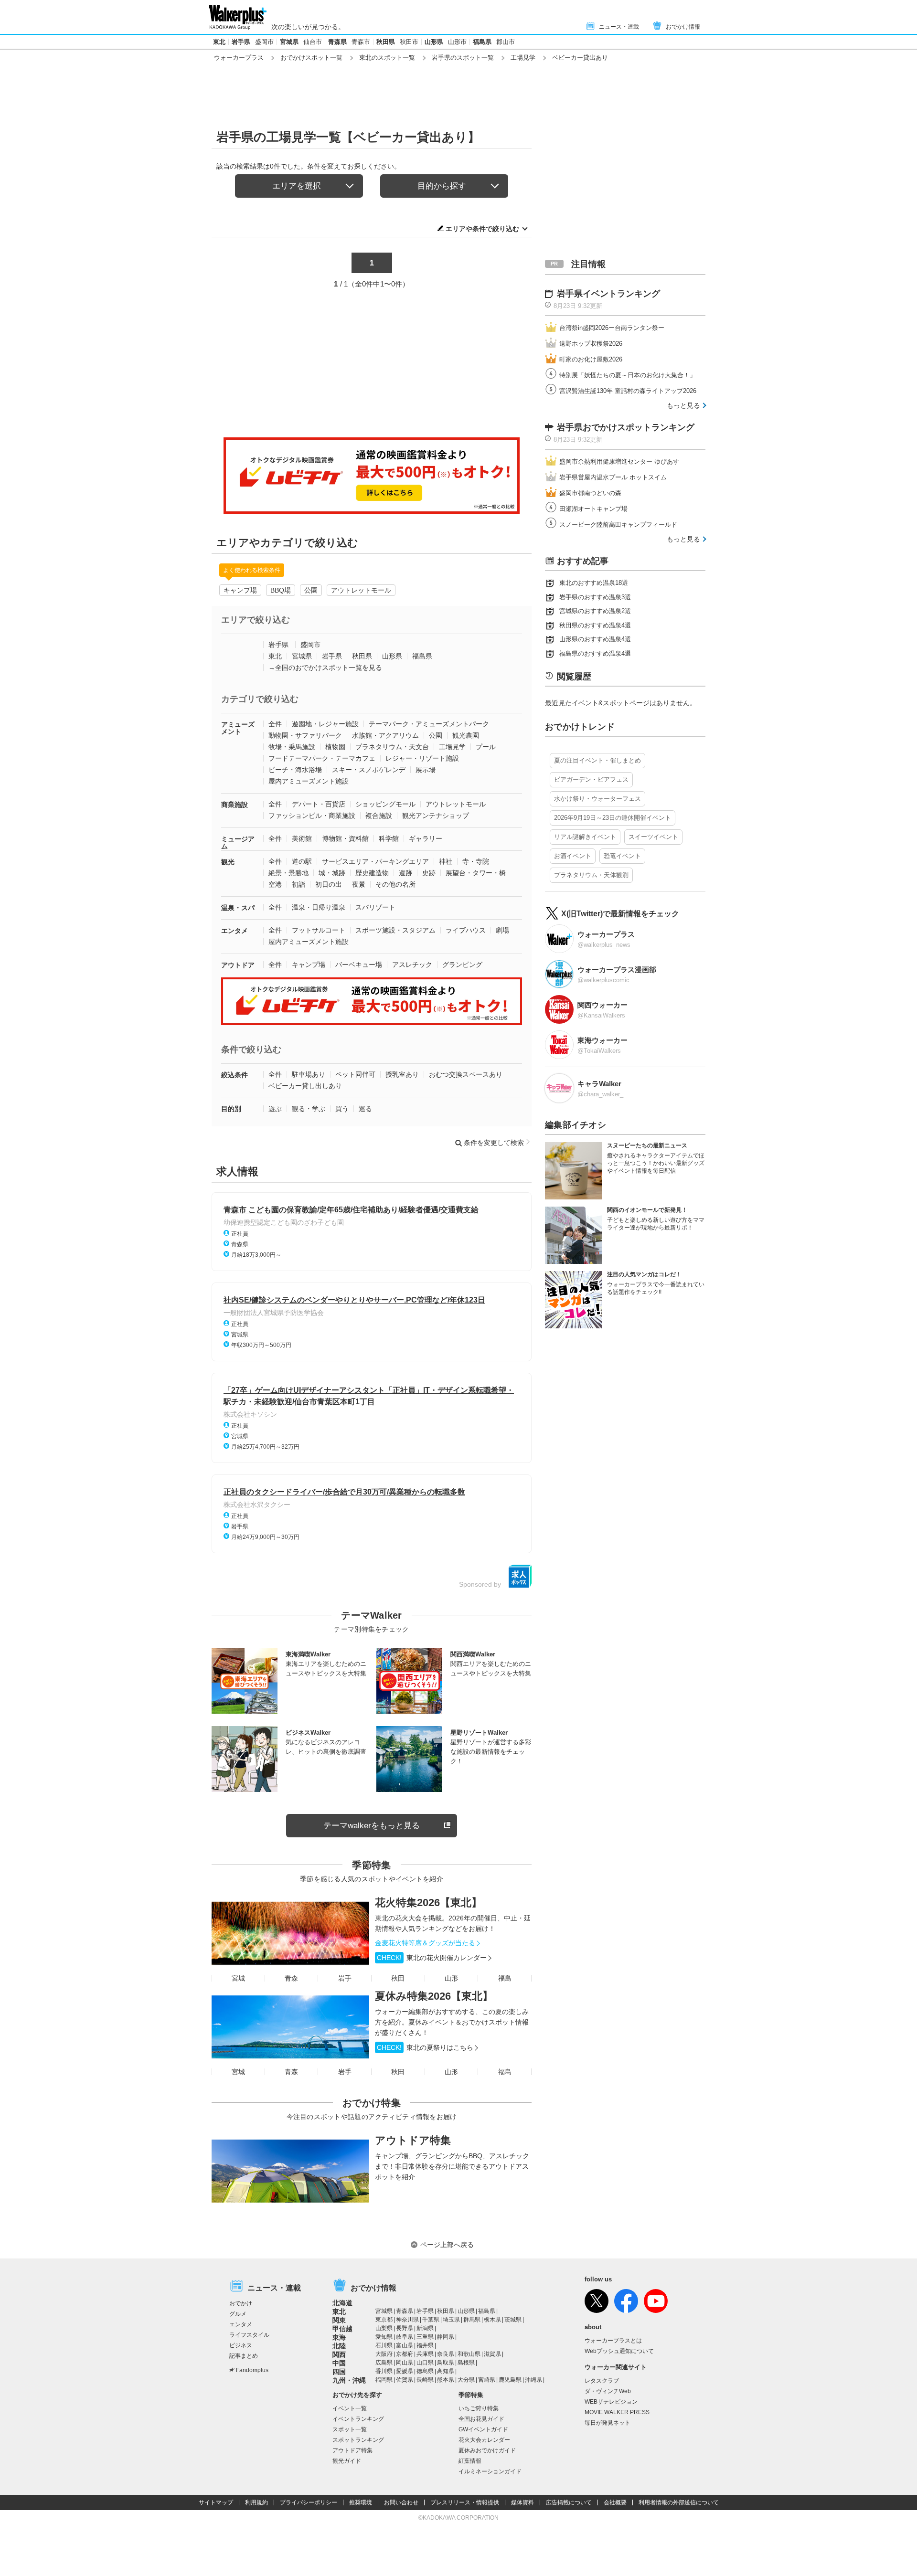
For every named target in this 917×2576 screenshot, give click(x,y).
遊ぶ (275, 1109)
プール (486, 747)
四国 (339, 2372)
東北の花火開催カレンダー (432, 1958)
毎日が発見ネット (608, 2423)
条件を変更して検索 (494, 1143)
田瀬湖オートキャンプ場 (593, 509)
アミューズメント (238, 728)
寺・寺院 (476, 861)
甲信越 (342, 2329)
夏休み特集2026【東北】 (434, 1996)
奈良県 (446, 2354)
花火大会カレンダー (484, 2440)
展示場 (426, 770)
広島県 (384, 2363)
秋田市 (409, 42)
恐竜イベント (622, 856)
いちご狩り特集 (479, 2408)
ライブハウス (466, 930)
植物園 (335, 747)
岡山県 (405, 2363)
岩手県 (241, 42)
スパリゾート (375, 907)
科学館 (389, 838)
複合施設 (379, 816)
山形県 (434, 42)
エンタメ (235, 931)
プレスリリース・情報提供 (465, 2502)
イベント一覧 (350, 2408)
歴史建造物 (372, 873)
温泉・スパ (238, 908)
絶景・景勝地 (288, 873)
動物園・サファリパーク (305, 735)
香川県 (384, 2371)
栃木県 (492, 2320)
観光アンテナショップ (436, 816)
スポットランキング (358, 2440)
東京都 (384, 2320)
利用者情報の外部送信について (679, 2502)
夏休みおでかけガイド (487, 2450)
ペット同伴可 (355, 1074)
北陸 (339, 2346)
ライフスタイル (249, 2335)
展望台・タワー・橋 (476, 873)
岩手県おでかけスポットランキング (626, 427)
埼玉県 (451, 2320)
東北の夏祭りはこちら (425, 2047)
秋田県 (386, 42)
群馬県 (472, 2320)
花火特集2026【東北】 (428, 1903)
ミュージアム (238, 843)
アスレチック (412, 965)
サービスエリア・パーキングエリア (375, 861)
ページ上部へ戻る (447, 2245)
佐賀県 (405, 2380)
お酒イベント (573, 856)
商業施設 (235, 805)
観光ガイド (347, 2461)
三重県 (425, 2337)
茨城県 (513, 2320)
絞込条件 (235, 1075)
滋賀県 (492, 2354)
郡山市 (506, 42)
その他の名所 (395, 884)
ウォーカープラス (239, 58)
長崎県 (425, 2380)
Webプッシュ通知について (619, 2351)
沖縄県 (533, 2380)
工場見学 (523, 58)
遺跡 (405, 873)
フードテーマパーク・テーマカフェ (322, 758)
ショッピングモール (385, 804)
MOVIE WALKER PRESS (617, 2412)
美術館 (302, 838)
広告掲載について (569, 2502)
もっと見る (683, 405)
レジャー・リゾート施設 (422, 758)
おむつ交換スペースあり (466, 1074)
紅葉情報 (470, 2461)
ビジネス (241, 2345)
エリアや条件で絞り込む (482, 229)
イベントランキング (358, 2419)
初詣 (299, 884)
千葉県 (431, 2320)
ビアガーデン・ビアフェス (591, 779)
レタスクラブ (602, 2381)
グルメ (238, 2314)
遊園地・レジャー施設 (325, 724)
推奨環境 (361, 2502)
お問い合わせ (401, 2502)
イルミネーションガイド (490, 2471)
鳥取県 (446, 2363)
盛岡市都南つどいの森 (590, 493)
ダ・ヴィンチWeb (608, 2391)
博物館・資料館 (345, 838)
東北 (219, 42)
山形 (451, 1978)
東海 (339, 2337)
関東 (339, 2320)
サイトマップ (216, 2502)
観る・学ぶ (309, 1109)
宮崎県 (487, 2380)
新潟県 (425, 2328)
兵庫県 (425, 2354)
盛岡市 (264, 42)
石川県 (384, 2345)
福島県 (482, 42)
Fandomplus (252, 2370)
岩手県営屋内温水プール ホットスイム (613, 477)
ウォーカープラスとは (613, 2341)
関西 (339, 2354)
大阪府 (384, 2354)
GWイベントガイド (483, 2429)
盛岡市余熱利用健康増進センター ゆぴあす (619, 461)
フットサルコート (319, 930)
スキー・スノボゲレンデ (369, 770)
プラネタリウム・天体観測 (591, 875)
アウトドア (238, 965)
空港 (275, 884)
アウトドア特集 (413, 2140)
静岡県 (446, 2337)
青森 (291, 1978)
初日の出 (329, 884)
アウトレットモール (361, 590)
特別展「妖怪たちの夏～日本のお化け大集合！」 (628, 375)
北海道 (342, 2303)
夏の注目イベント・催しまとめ (597, 760)
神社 (446, 861)
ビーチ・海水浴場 (295, 770)
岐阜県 (405, 2337)
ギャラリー (426, 838)
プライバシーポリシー (309, 2502)
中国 (339, 2363)
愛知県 (384, 2337)
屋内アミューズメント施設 (309, 781)
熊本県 (446, 2380)
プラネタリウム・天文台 (392, 747)
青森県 (337, 42)
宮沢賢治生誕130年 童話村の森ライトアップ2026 (628, 391)
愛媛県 (405, 2371)
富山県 (405, 2345)
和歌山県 (469, 2354)
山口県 (425, 2363)
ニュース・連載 (619, 27)
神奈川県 (407, 2320)
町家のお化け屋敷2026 (591, 359)
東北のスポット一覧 (387, 58)
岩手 (345, 1978)
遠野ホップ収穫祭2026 (591, 344)
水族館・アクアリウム (385, 735)
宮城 (238, 1978)
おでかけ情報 (683, 27)
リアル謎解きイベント (585, 837)
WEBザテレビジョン (611, 2402)
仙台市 (313, 42)
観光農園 (466, 735)
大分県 (466, 2380)
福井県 (425, 2345)
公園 (311, 590)
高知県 (446, 2371)
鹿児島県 (510, 2380)
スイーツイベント (653, 837)
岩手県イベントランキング (608, 294)
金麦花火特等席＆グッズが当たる (425, 1943)
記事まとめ (244, 2356)
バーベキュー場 (359, 965)
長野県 (405, 2328)
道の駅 (302, 861)
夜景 (359, 884)
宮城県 (289, 42)
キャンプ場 (240, 590)
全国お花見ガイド (481, 2419)
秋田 (398, 1978)
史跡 (429, 873)
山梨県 (384, 2328)
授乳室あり (402, 1074)
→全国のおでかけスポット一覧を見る (325, 668)
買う (342, 1109)
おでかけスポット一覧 (311, 58)
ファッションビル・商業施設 (312, 816)
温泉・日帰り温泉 (319, 907)
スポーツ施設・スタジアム (395, 930)
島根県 (466, 2363)
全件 (275, 724)
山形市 (457, 42)
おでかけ (241, 2303)
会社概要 (615, 2502)
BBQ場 (281, 590)
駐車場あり (309, 1074)
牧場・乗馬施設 (292, 747)
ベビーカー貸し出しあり (305, 1086)
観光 (228, 862)
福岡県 (384, 2380)
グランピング (462, 965)
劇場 (502, 930)
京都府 (405, 2354)
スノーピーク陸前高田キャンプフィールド (618, 525)
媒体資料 (522, 2502)
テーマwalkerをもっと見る (372, 1826)
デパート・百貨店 (319, 804)
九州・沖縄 (349, 2380)
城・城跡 (332, 873)
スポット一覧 (350, 2429)
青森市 (361, 42)
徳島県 (425, 2371)
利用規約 (256, 2502)
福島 (505, 1978)
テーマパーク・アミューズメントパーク (429, 724)
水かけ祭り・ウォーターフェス (597, 799)
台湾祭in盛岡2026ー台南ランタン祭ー (612, 328)
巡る (365, 1109)
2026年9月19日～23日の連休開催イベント (613, 818)
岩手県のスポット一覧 (463, 58)
